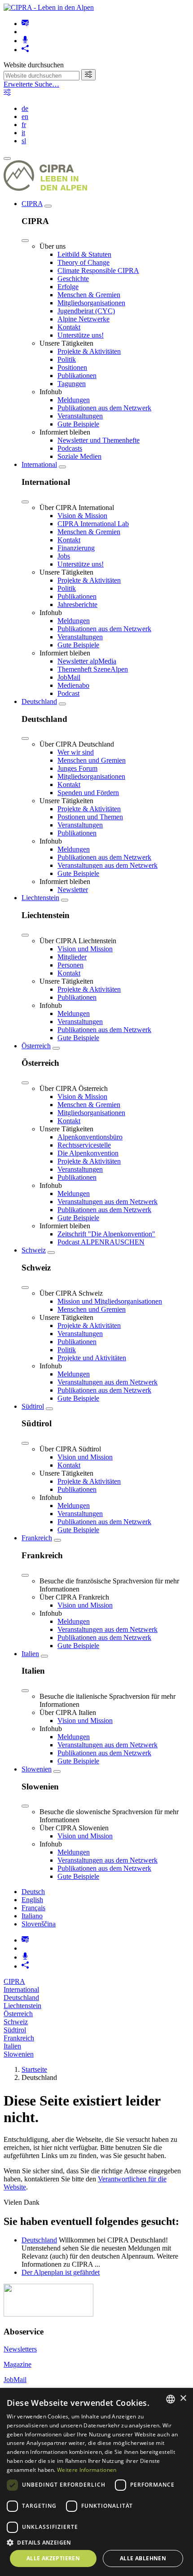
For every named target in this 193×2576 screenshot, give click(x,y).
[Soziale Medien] (25, 50)
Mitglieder (72, 957)
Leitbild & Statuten (84, 254)
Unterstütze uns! (81, 335)
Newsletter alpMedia (87, 661)
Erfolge (68, 287)
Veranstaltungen (80, 416)
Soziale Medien (79, 456)
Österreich (36, 1046)
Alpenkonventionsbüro (90, 1137)
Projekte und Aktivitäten (92, 1358)
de (25, 108)
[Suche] (88, 75)
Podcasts (70, 448)
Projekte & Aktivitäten (89, 351)
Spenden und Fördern (88, 793)
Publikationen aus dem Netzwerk (104, 408)
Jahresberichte (77, 604)
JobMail (69, 677)
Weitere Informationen (87, 2470)
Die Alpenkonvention (88, 1153)
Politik (67, 359)
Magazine (18, 2364)
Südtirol (33, 1406)
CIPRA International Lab (93, 524)
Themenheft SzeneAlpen (93, 669)
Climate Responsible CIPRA (98, 270)
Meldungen (74, 400)
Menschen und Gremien (92, 760)
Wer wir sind (76, 752)
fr (24, 125)
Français (33, 1908)
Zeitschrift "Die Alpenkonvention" (106, 1234)
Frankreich (37, 1538)
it (23, 133)
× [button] (183, 2398)
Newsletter (73, 890)
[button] (96, 2542)
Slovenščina (39, 1924)
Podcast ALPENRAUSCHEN (101, 1242)
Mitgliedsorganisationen (91, 303)
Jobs (64, 556)
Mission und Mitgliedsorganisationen (110, 1301)
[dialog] (96, 2482)
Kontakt (69, 327)
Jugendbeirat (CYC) (86, 311)
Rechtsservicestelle (84, 1145)
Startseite (34, 2069)
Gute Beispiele (78, 424)
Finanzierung (76, 548)
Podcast (68, 693)
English (32, 1900)
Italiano (32, 1916)
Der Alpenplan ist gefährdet (61, 2272)
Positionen (72, 367)
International (39, 464)
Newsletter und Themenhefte (99, 440)
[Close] (25, 241)
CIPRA (32, 204)
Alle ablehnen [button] (143, 2558)
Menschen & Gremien (89, 295)
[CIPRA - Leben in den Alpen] (49, 7)
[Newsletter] (25, 24)
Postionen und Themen (90, 817)
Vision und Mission (85, 949)
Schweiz (34, 1250)
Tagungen (72, 384)
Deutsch (33, 1892)
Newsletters (20, 2349)
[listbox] (171, 2399)
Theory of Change (83, 262)
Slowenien (37, 1769)
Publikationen (77, 376)
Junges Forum (77, 768)
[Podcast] (25, 41)
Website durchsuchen (34, 65)
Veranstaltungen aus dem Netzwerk (107, 865)
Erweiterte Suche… (31, 84)
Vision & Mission (82, 516)
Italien (30, 1654)
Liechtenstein (40, 898)
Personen (70, 965)
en (25, 116)
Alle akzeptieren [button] (53, 2558)
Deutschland (39, 701)
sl (24, 141)
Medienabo (73, 685)
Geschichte (73, 279)
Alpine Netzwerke (83, 319)
